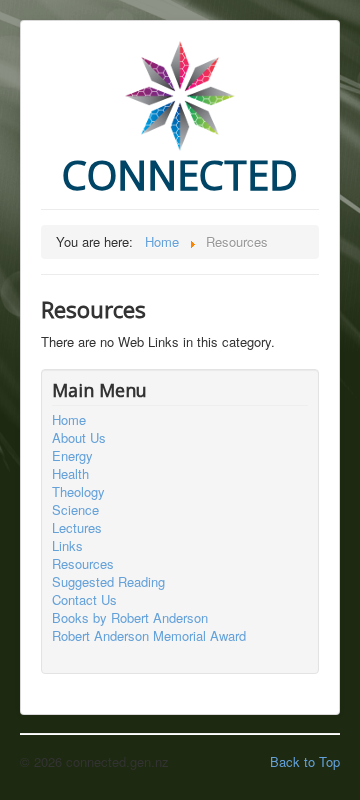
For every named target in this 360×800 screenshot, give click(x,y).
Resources (83, 564)
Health (70, 474)
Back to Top (305, 761)
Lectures (77, 528)
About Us (79, 438)
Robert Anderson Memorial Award (149, 636)
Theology (78, 492)
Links (67, 546)
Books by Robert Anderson (130, 618)
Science (75, 510)
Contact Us (84, 600)
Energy (72, 456)
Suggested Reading (108, 582)
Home (69, 420)
